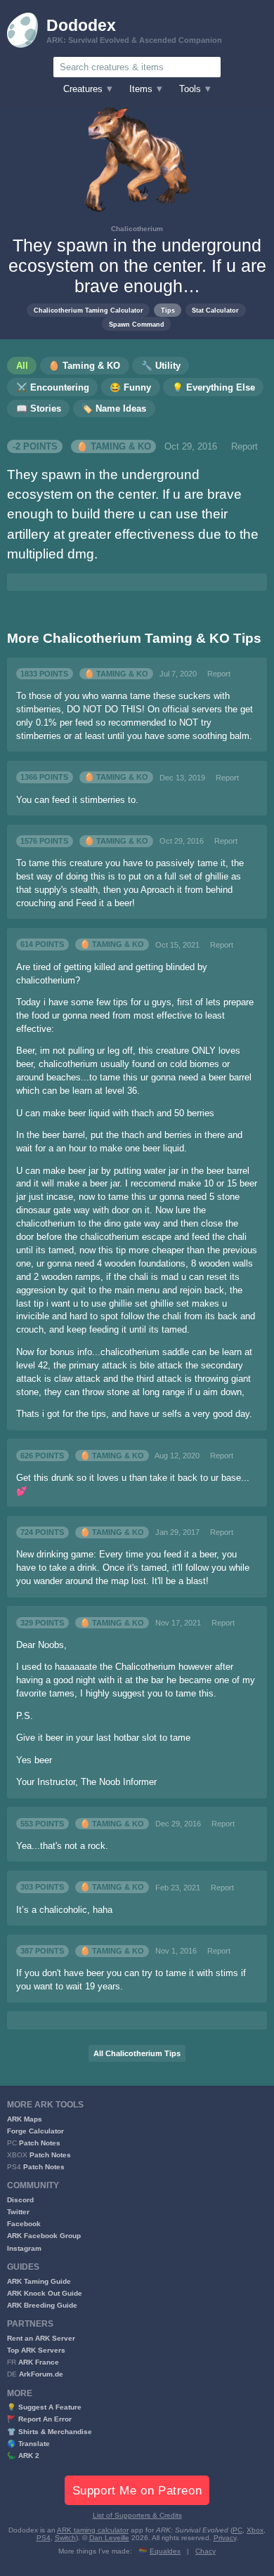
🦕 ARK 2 (23, 2456)
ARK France (39, 2362)
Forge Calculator (35, 2131)
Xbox (255, 2530)
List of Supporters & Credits (137, 2515)
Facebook (24, 2224)
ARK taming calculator (93, 2530)
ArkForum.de (41, 2374)
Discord (20, 2200)
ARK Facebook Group (44, 2236)
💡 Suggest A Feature (44, 2407)
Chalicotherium (137, 229)
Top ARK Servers (36, 2350)
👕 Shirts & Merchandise (50, 2432)
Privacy (225, 2538)
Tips (168, 310)
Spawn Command (137, 324)
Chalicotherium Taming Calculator (89, 310)
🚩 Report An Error (39, 2419)
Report (244, 447)
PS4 (44, 2538)
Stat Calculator (215, 310)
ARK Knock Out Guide (45, 2293)
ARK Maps (25, 2119)
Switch (65, 2538)
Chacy (205, 2551)
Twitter (18, 2212)
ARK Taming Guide (39, 2281)
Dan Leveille (109, 2538)
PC (237, 2530)
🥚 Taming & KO (114, 447)
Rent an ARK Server (41, 2338)
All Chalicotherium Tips (137, 2053)
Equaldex (165, 2551)
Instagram (24, 2248)
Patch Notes (40, 2143)
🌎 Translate (28, 2444)
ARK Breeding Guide (42, 2305)
